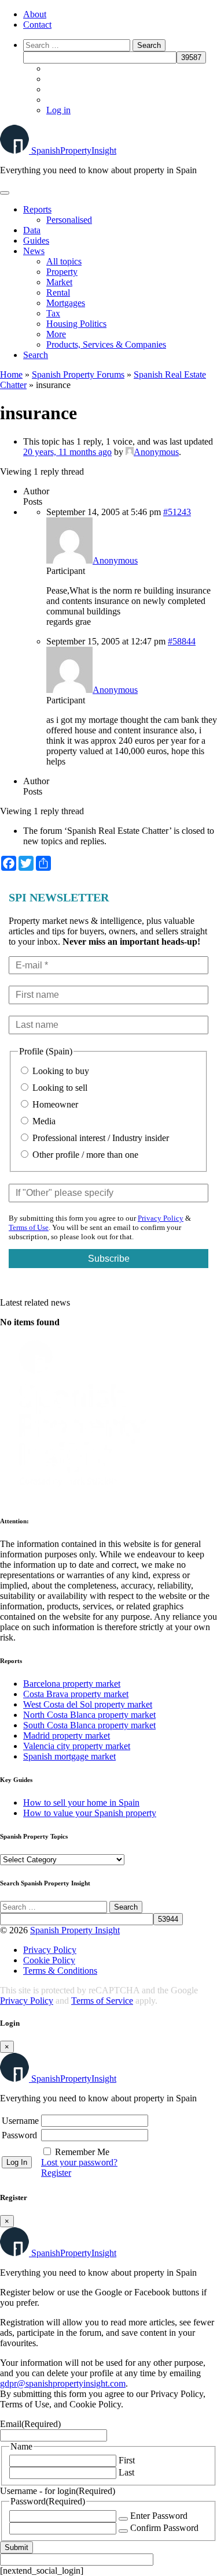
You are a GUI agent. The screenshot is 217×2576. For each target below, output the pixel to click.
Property (62, 272)
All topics (64, 261)
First (127, 2460)
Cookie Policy (49, 1960)
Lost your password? (79, 2162)
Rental (58, 292)
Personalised (69, 220)
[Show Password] (123, 2519)
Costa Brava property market (76, 1694)
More (56, 334)
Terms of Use (29, 1227)
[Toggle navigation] (5, 193)
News (34, 251)
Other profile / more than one (84, 1155)
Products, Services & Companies (106, 344)
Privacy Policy (161, 1218)
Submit (16, 2547)
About (35, 14)
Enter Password (159, 2516)
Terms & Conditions (60, 1971)
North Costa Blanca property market (89, 1715)
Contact (37, 25)
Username (20, 2121)
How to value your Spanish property (90, 1813)
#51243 (177, 512)
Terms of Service (102, 2001)
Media (43, 1121)
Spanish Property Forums (78, 374)
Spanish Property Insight (75, 1930)
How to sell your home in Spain (81, 1803)
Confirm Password (164, 2528)
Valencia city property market (77, 1746)
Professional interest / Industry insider (100, 1138)
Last (126, 2472)
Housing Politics (76, 324)
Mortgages (66, 303)
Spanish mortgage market (69, 1756)
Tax (53, 313)
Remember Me (82, 2152)
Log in (58, 110)
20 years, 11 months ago (67, 452)
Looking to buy (60, 1071)
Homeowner (54, 1104)
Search (36, 355)
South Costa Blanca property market (89, 1725)
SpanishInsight (74, 150)
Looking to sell (59, 1088)
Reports (37, 209)
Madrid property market (67, 1736)
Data (32, 230)
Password (19, 2135)
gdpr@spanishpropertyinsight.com (63, 2383)
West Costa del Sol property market (88, 1704)
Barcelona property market (72, 1684)
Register (56, 2173)
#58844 (182, 641)
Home (11, 374)
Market (59, 282)
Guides (36, 241)
